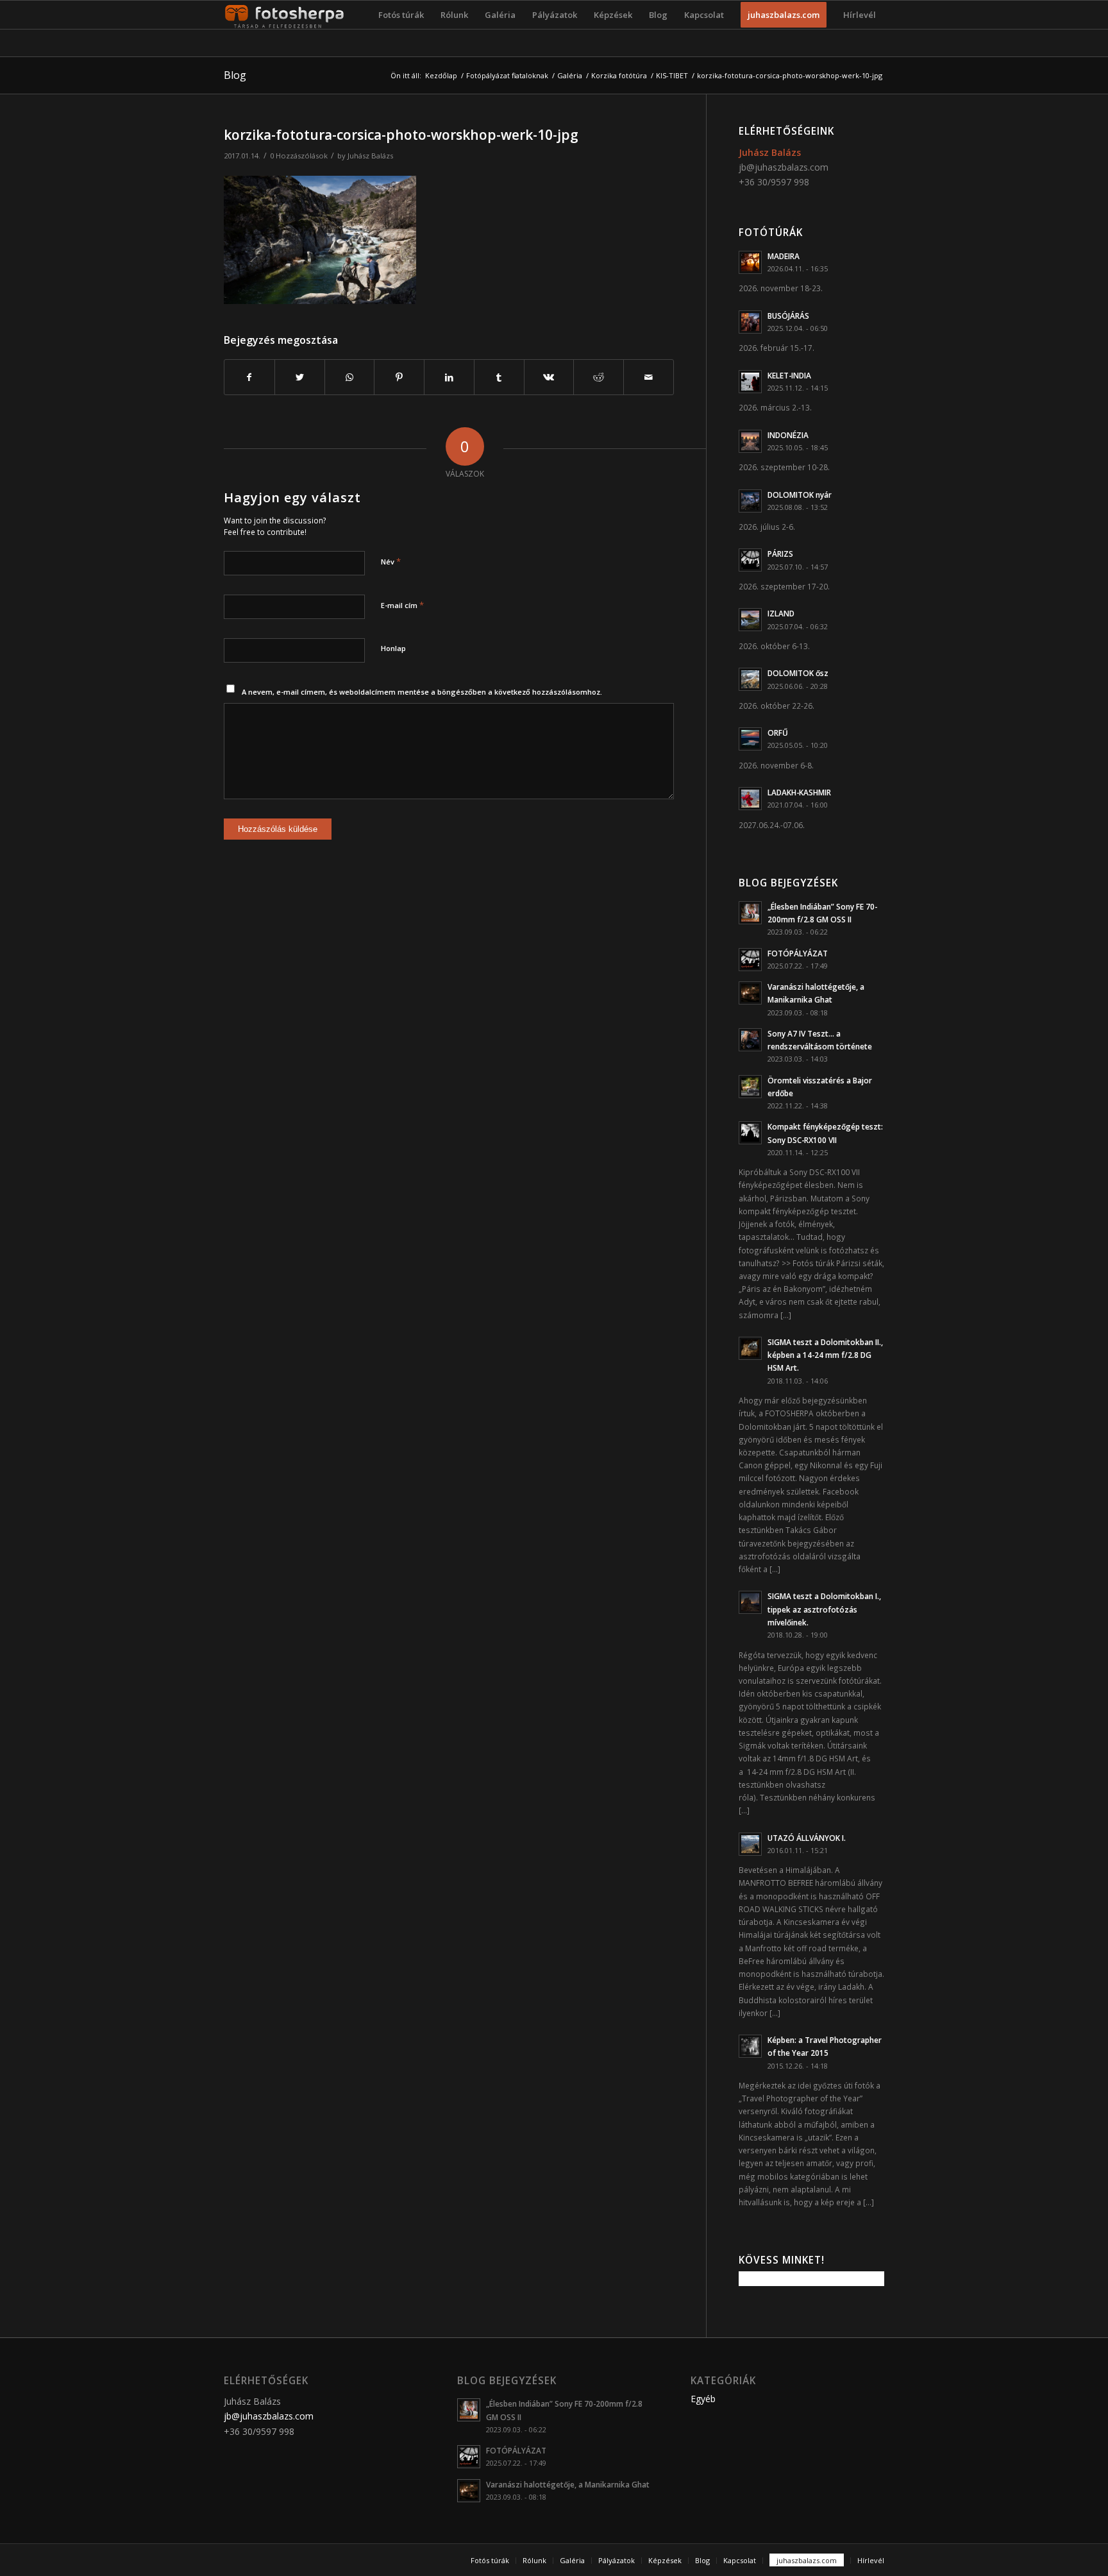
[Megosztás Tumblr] (499, 377)
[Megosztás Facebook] (249, 377)
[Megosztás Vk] (549, 377)
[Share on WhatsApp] (350, 377)
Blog (235, 75)
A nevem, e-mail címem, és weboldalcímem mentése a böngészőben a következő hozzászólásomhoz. (422, 692)
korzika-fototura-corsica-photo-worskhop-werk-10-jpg (401, 135)
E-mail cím (402, 605)
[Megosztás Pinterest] (399, 377)
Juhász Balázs (370, 156)
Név (391, 561)
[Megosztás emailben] (649, 377)
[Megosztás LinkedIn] (449, 377)
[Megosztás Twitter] (300, 377)
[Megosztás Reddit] (599, 377)
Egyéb (703, 2399)
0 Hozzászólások (299, 156)
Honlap (393, 648)
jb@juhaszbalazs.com (784, 167)
